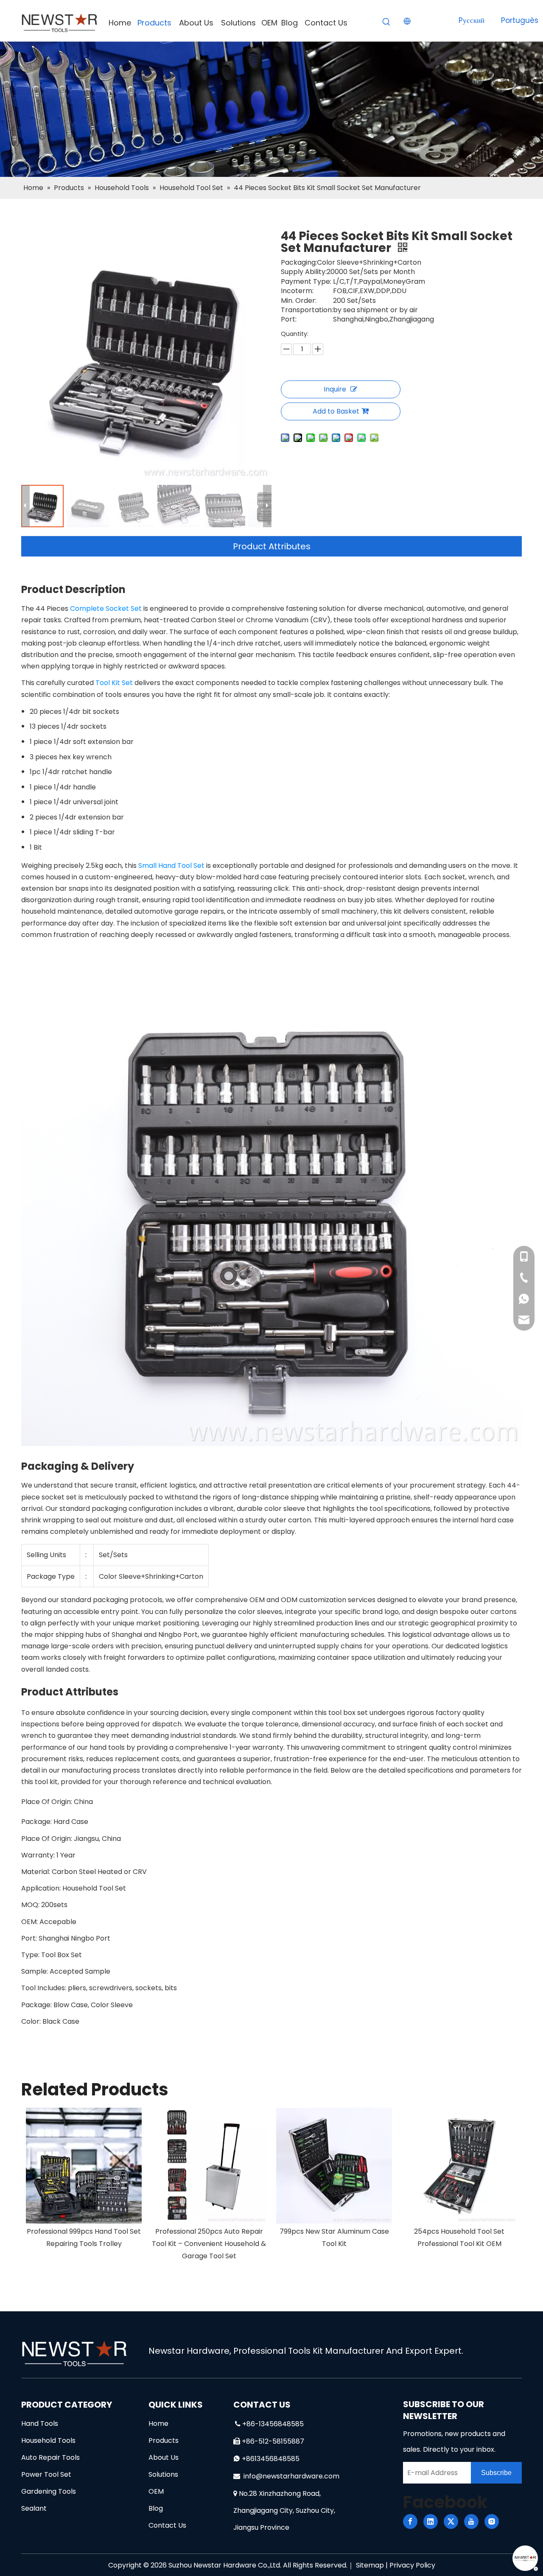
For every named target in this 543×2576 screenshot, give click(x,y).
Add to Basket (336, 411)
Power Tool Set (46, 2474)
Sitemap (370, 2565)
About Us (164, 2457)
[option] (84, 2185)
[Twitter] (451, 2521)
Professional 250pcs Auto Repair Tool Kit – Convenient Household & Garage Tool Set (84, 2244)
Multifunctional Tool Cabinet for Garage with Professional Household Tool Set (459, 2244)
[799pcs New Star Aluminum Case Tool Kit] (209, 2166)
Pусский (472, 20)
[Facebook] (410, 2521)
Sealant (34, 2508)
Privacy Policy (412, 2565)
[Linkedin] (431, 2521)
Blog (156, 2508)
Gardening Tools (49, 2491)
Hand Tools (40, 2424)
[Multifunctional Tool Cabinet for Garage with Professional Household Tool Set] (459, 2166)
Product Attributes (272, 546)
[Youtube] (471, 2521)
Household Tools (48, 2440)
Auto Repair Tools (50, 2457)
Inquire (335, 389)
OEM (156, 2491)
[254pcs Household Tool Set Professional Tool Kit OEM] (334, 2166)
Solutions (163, 2474)
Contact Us (167, 2525)
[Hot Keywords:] (386, 22)
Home (158, 2424)
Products (164, 2440)
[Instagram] (492, 2521)
